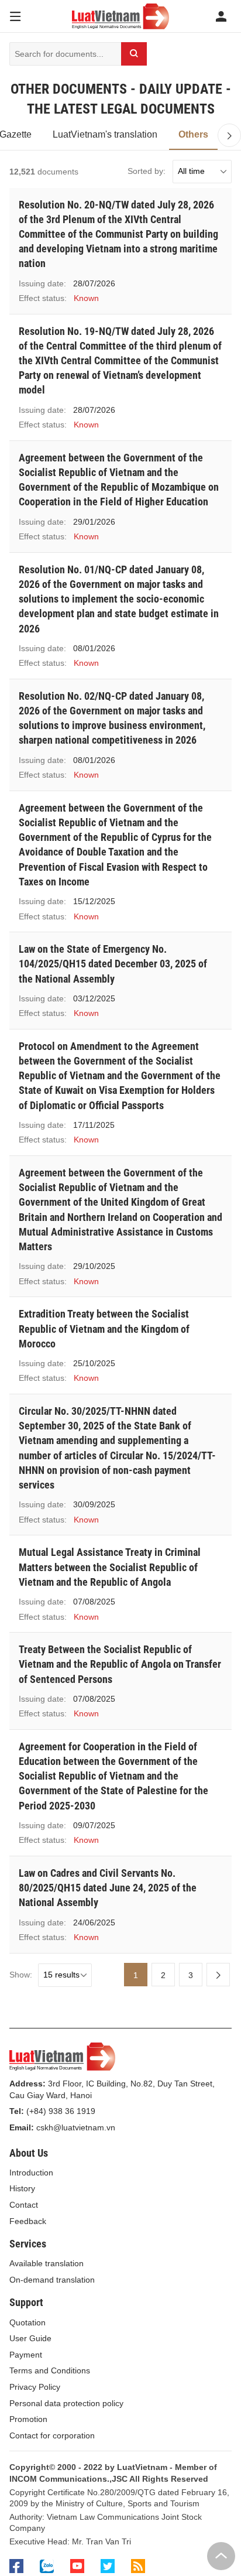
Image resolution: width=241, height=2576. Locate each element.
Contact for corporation (52, 2435)
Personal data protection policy (66, 2403)
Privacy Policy (35, 2387)
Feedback (28, 2221)
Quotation (27, 2322)
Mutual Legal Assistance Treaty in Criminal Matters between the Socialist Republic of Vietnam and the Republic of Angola (110, 1567)
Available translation (47, 2263)
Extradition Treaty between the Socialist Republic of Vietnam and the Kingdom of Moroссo (104, 1328)
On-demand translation (52, 2280)
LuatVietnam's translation (105, 134)
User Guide (30, 2338)
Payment (26, 2355)
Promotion (28, 2419)
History (22, 2188)
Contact (24, 2205)
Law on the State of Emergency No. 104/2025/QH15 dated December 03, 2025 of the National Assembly (113, 964)
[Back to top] (221, 2556)
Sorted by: (147, 171)
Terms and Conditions (50, 2370)
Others (193, 134)
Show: (21, 1975)
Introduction (31, 2173)
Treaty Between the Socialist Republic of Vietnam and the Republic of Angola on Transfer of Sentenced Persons (120, 1664)
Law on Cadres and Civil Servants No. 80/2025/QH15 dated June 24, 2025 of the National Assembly (108, 1888)
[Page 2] (218, 1975)
